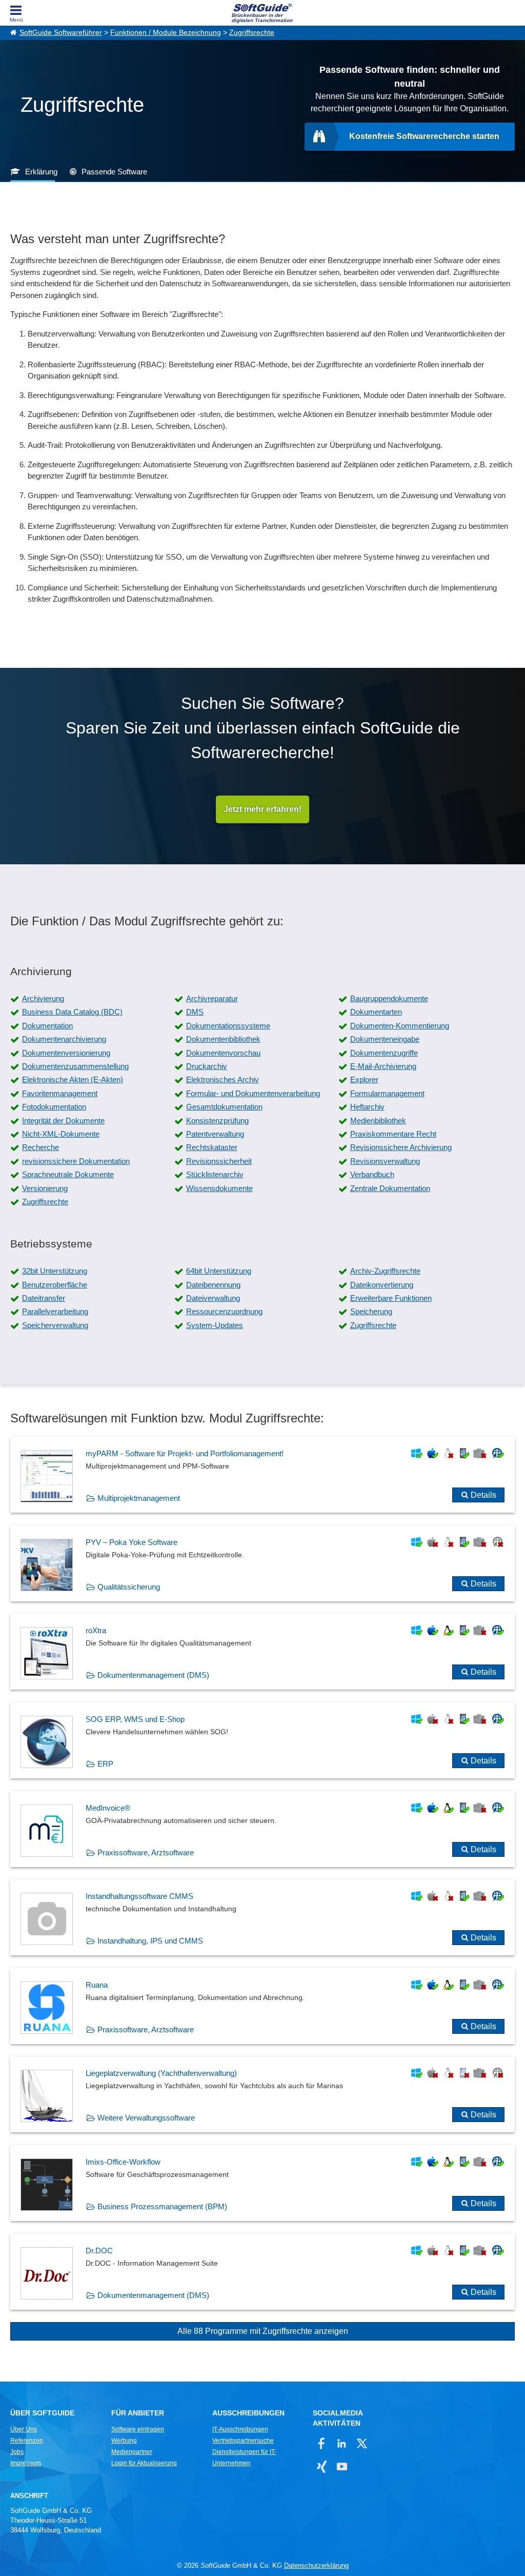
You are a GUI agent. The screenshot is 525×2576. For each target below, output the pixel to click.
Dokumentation (47, 1026)
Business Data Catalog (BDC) (72, 1012)
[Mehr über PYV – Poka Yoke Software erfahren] (262, 1563)
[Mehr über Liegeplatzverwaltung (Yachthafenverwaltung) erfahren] (262, 2094)
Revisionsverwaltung (385, 1161)
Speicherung (371, 1311)
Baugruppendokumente (389, 998)
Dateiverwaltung (213, 1298)
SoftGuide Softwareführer (61, 33)
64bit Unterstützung (219, 1271)
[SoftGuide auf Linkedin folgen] (342, 2443)
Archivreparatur (212, 998)
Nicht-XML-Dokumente (61, 1134)
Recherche (41, 1147)
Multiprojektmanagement (139, 1498)
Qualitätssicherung (129, 1587)
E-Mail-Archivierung (383, 1066)
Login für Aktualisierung (144, 2463)
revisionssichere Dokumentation (76, 1161)
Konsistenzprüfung (217, 1121)
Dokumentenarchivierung (64, 1039)
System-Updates (215, 1325)
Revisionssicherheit (219, 1161)
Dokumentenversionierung (66, 1053)
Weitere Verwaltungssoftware (146, 2118)
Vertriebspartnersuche (243, 2441)
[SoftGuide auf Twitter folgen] (362, 2443)
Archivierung (43, 998)
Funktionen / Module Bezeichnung (166, 33)
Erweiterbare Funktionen (391, 1298)
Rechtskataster (212, 1147)
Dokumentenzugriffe (384, 1053)
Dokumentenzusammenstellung (75, 1066)
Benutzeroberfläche (55, 1285)
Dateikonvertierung (382, 1285)
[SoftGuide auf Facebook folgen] (322, 2443)
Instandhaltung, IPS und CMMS (150, 1941)
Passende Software (114, 172)
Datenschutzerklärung (316, 2565)
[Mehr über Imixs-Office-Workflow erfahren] (262, 2183)
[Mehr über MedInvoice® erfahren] (262, 1829)
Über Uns (24, 2429)
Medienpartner (132, 2452)
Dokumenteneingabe (385, 1039)
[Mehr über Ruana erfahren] (262, 2006)
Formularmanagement (387, 1093)
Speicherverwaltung (55, 1325)
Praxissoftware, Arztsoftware (146, 1852)
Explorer (364, 1079)
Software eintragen (138, 2429)
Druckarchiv (207, 1066)
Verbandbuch (372, 1174)
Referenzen (27, 2441)
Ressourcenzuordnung (224, 1311)
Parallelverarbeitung (55, 1311)
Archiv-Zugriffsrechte (385, 1271)
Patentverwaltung (215, 1134)
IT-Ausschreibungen (240, 2429)
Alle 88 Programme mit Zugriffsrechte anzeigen (263, 2331)
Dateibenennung (213, 1285)
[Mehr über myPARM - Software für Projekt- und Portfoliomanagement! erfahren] (262, 1475)
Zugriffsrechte (252, 33)
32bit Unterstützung (55, 1271)
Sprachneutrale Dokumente (68, 1174)
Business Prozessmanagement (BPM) (162, 2206)
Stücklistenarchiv (215, 1174)
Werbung (124, 2441)
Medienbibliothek (378, 1121)
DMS (195, 1012)
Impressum (26, 2463)
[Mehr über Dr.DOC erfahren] (262, 2272)
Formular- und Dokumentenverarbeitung (253, 1093)
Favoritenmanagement (60, 1093)
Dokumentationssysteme (228, 1026)
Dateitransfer (44, 1298)
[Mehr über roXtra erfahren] (262, 1652)
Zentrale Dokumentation (390, 1188)
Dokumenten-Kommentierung (400, 1026)
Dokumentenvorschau (223, 1053)
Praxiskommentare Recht (393, 1134)
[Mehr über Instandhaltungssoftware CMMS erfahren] (262, 1917)
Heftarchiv (367, 1107)
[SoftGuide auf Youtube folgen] (342, 2466)
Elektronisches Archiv (223, 1079)
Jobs (17, 2452)
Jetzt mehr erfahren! (262, 809)
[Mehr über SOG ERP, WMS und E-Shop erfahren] (262, 1740)
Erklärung (41, 172)
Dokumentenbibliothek (223, 1039)
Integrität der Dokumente (63, 1121)
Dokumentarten (376, 1012)
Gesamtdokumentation (224, 1107)
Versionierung (45, 1188)
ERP (105, 1764)
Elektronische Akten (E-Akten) (73, 1079)
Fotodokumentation (54, 1107)
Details (483, 1495)
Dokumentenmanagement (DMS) (153, 1675)
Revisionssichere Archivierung (401, 1147)
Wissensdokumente (219, 1188)
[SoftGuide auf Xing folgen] (322, 2466)
